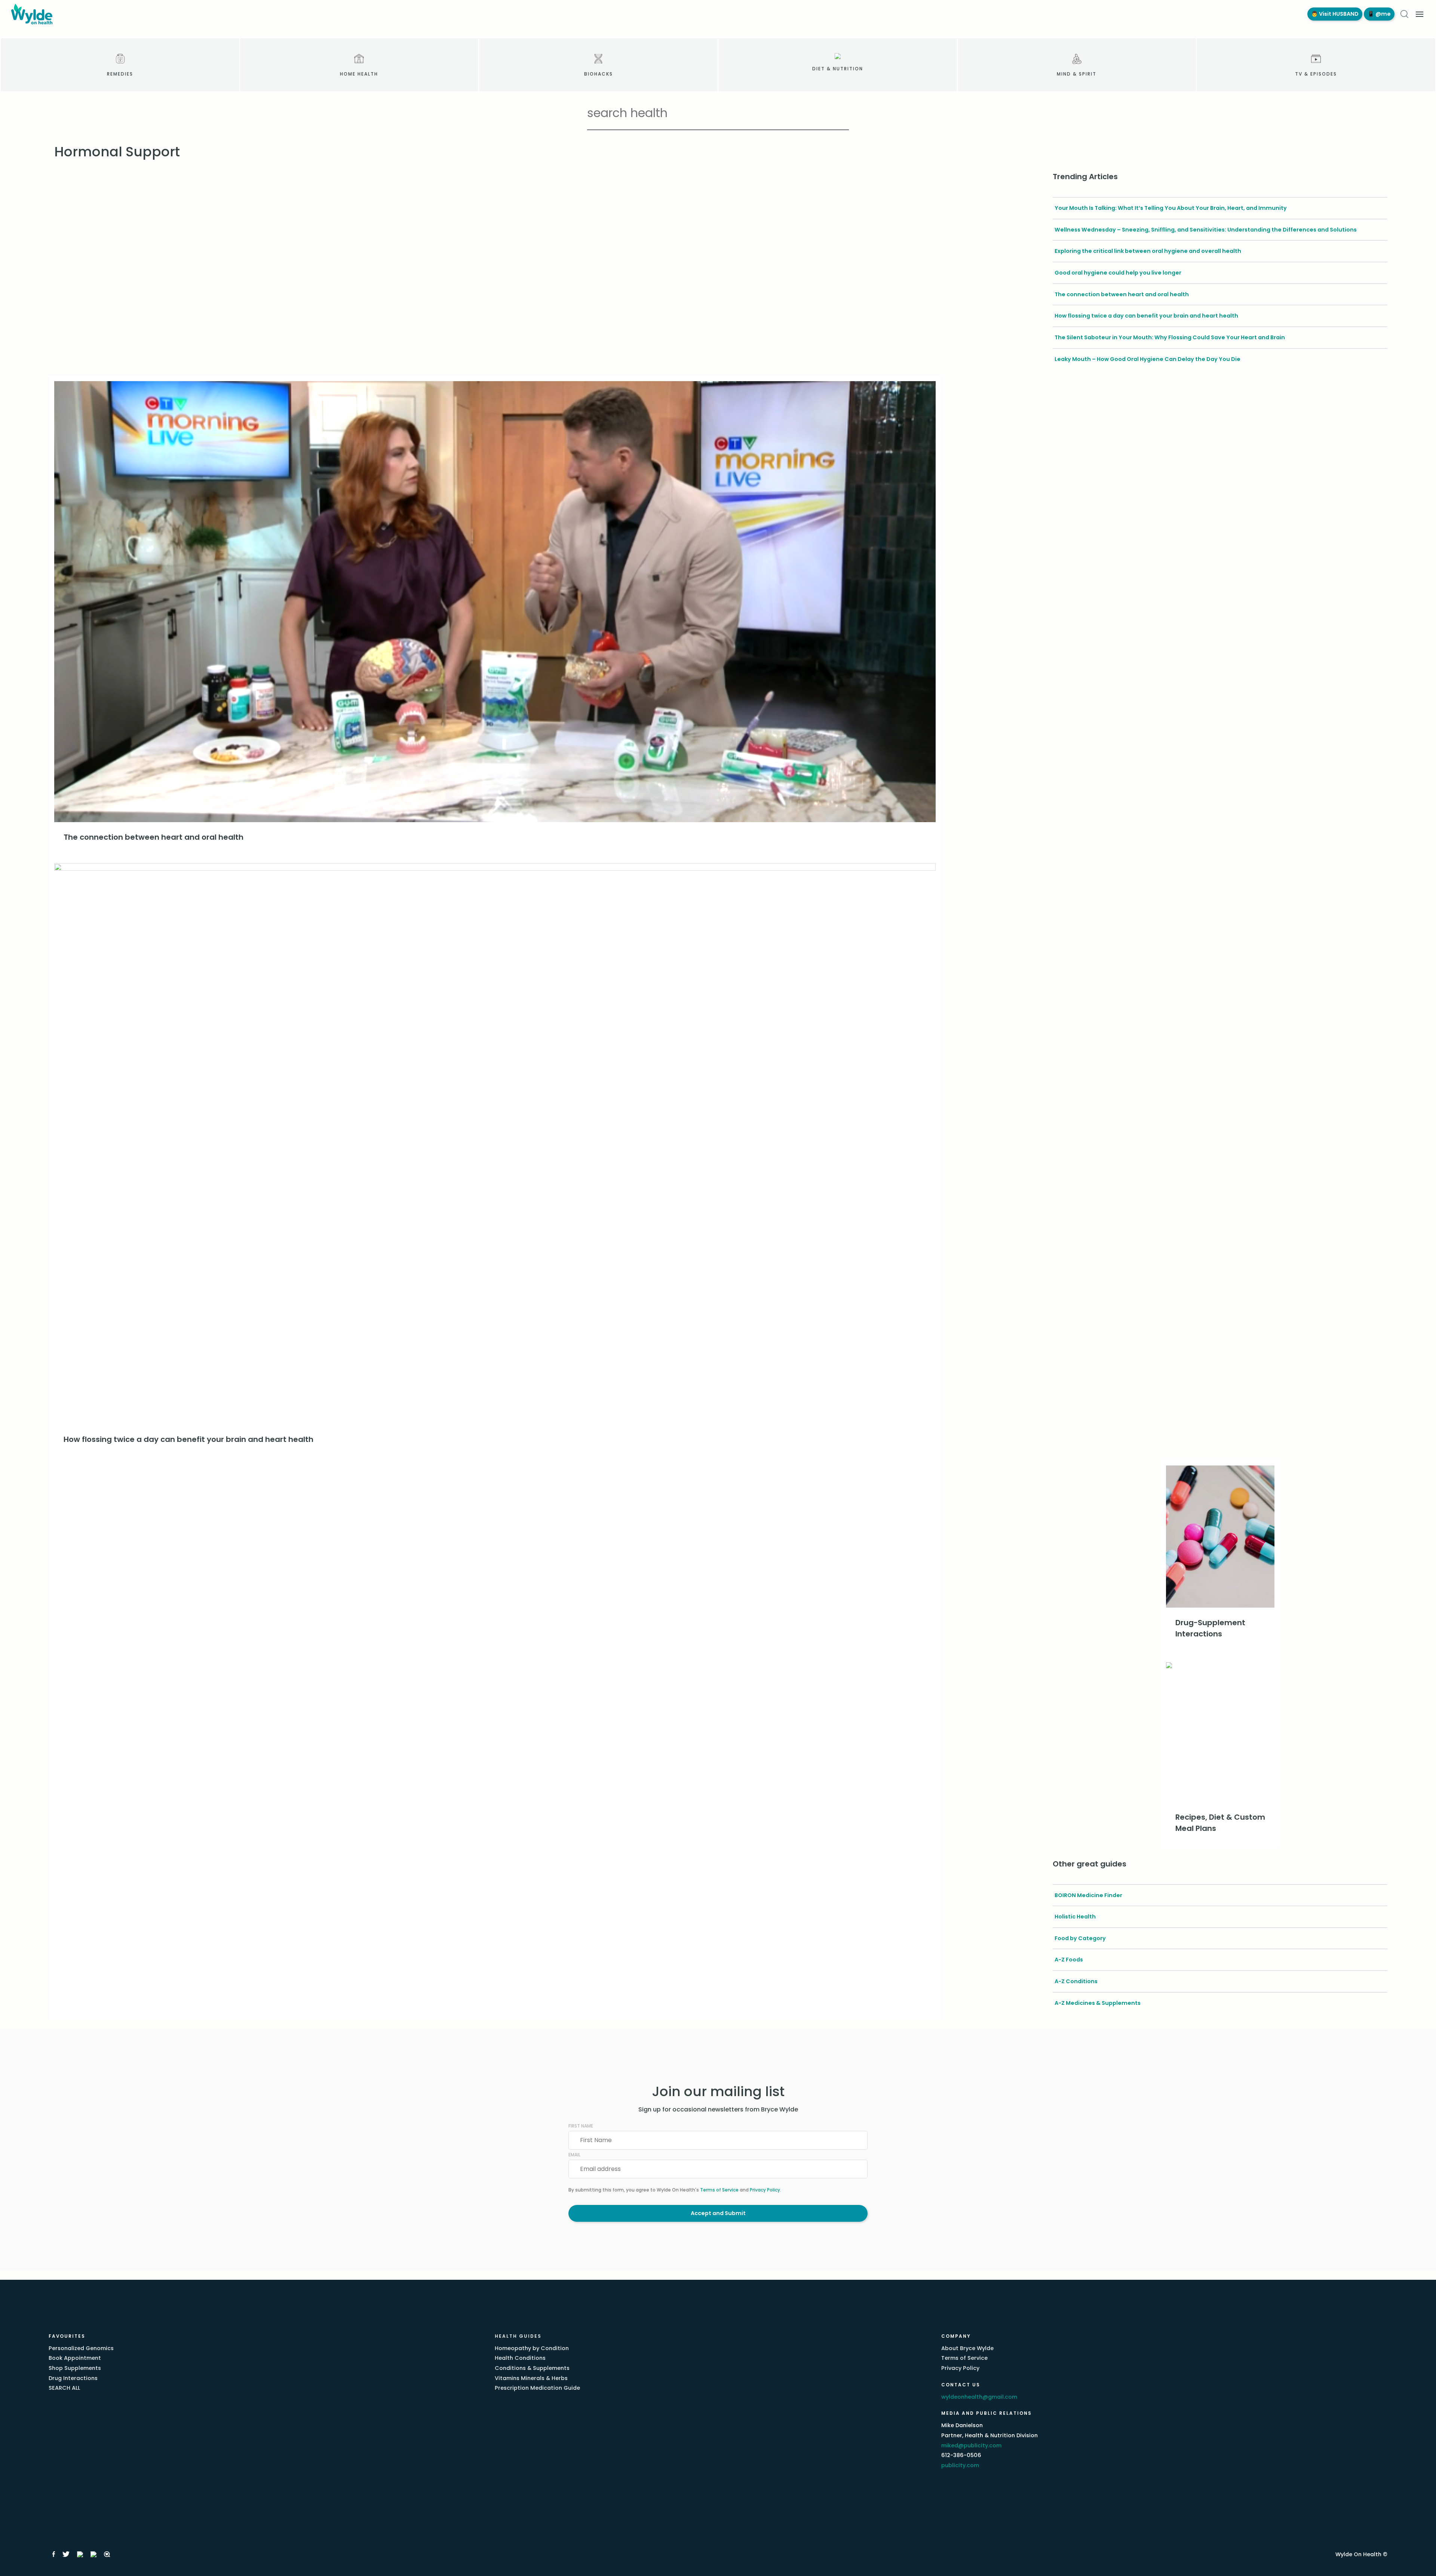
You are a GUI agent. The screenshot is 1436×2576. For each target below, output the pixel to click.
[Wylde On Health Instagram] (80, 2554)
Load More (495, 1472)
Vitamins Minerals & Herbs (531, 2378)
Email (574, 2155)
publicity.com (960, 2465)
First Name (581, 2126)
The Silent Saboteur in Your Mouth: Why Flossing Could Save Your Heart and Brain (1170, 337)
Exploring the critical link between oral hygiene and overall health (1148, 251)
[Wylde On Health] (652, 14)
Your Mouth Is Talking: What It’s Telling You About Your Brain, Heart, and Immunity (1171, 208)
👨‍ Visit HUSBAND (1335, 14)
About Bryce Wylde (967, 2348)
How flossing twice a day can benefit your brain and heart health (1146, 316)
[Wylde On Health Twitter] (66, 2554)
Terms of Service (719, 2190)
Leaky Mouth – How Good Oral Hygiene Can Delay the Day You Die (1147, 359)
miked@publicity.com (971, 2445)
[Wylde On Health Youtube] (93, 2554)
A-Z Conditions (1076, 1981)
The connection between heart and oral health (1122, 294)
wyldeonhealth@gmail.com (979, 2397)
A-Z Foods (1069, 1960)
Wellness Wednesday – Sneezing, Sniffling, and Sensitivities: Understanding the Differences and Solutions (1206, 230)
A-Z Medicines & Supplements (1098, 2003)
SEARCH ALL (64, 2388)
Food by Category (1080, 1938)
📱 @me (1379, 14)
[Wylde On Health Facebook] (54, 2554)
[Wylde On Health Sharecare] (107, 2554)
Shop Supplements (75, 2368)
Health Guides (518, 2336)
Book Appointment (75, 2358)
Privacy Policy (765, 2190)
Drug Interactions (73, 2378)
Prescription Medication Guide (537, 2388)
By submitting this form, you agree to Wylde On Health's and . (675, 2190)
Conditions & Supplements (532, 2368)
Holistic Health (1075, 1917)
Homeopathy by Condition (532, 2348)
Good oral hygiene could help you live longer (1118, 273)
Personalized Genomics (81, 2348)
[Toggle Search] (1404, 14)
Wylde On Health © (1361, 2554)
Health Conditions (520, 2358)
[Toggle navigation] (1420, 14)
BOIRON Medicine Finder (1088, 1895)
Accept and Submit (718, 2213)
